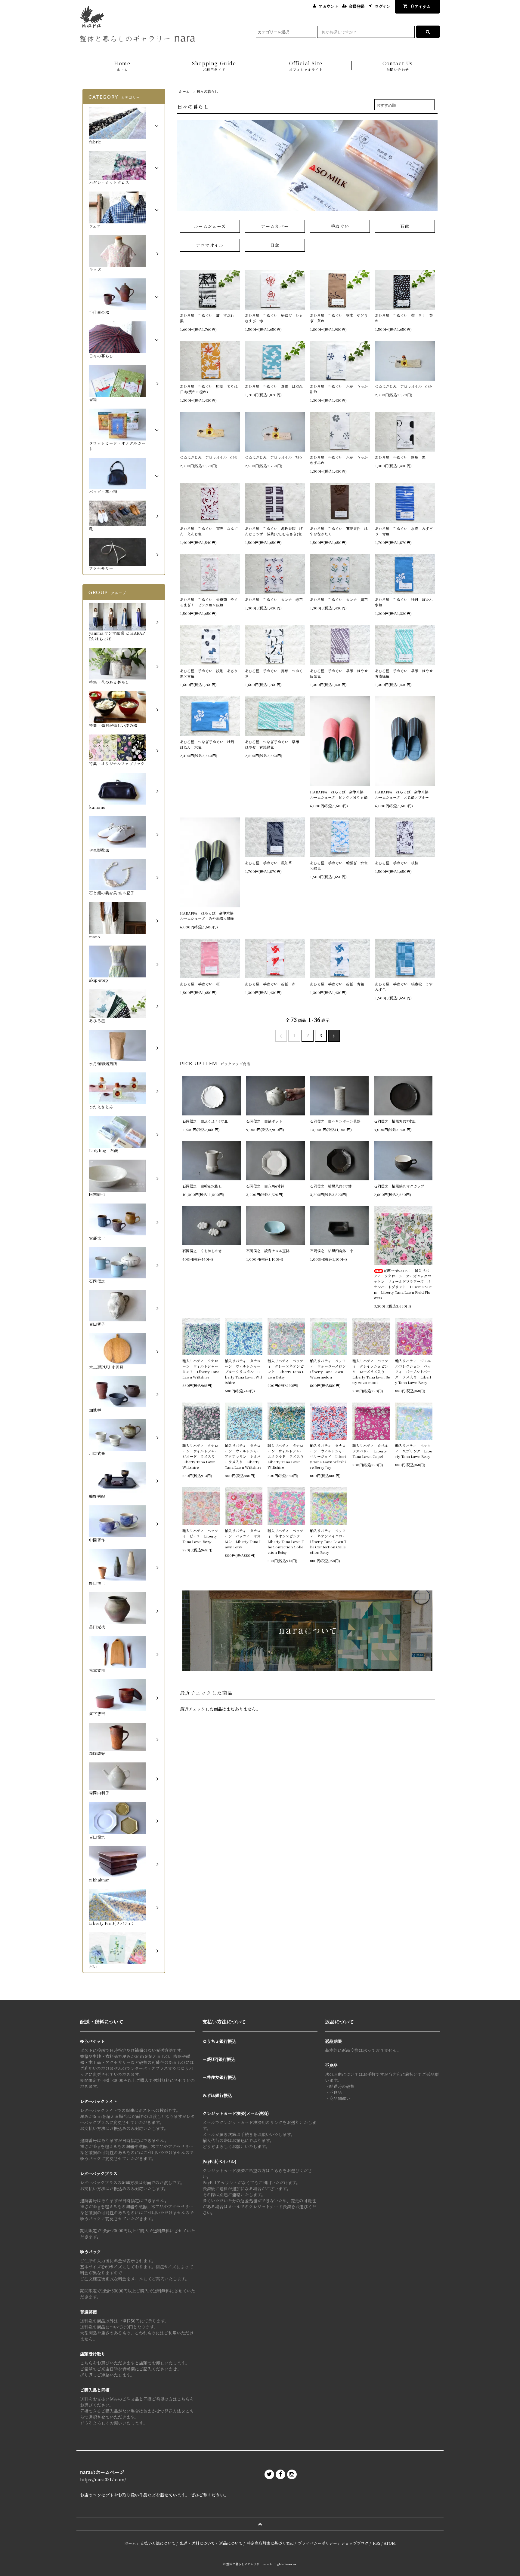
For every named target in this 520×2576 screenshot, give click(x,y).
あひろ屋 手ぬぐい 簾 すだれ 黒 (209, 318)
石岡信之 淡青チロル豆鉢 (268, 1251)
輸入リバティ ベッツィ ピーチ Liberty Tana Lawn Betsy (200, 1536)
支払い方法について (158, 2543)
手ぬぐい (340, 226)
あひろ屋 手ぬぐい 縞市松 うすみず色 (404, 987)
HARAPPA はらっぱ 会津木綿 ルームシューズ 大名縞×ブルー (404, 794)
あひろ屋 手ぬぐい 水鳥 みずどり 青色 (404, 531)
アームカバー (275, 226)
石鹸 (405, 226)
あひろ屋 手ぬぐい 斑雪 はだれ (274, 386)
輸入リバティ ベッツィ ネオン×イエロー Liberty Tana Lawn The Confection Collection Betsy (329, 1541)
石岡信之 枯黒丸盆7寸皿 (395, 1121)
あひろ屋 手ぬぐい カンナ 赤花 (274, 599)
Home (122, 66)
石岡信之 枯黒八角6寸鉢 (331, 1186)
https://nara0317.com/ (103, 2479)
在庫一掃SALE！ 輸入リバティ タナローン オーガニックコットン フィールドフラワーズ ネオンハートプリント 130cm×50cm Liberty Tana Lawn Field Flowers (403, 1284)
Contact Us (398, 66)
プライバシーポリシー (317, 2543)
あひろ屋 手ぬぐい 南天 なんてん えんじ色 (209, 531)
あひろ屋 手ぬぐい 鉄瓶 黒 (400, 457)
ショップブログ (355, 2543)
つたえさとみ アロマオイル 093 (208, 457)
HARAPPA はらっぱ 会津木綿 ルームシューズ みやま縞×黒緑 (209, 916)
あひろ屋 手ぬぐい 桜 (202, 984)
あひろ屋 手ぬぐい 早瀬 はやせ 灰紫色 (340, 673)
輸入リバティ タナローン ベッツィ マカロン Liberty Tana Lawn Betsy (243, 1539)
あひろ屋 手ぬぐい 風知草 (270, 863)
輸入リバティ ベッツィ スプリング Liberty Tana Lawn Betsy (413, 1451)
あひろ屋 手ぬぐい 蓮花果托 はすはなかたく (339, 531)
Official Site (306, 66)
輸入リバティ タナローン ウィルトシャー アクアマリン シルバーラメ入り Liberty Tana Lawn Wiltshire (243, 1456)
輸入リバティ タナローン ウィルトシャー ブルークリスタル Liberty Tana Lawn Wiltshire (243, 1371)
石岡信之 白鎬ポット (264, 1121)
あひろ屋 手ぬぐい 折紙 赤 (270, 984)
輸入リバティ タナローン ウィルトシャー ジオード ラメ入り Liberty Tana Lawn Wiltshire (201, 1456)
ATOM (390, 2543)
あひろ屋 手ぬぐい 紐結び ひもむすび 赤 (274, 318)
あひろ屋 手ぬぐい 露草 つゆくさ (274, 673)
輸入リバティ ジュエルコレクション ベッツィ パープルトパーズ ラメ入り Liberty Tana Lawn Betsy (413, 1371)
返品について (231, 2543)
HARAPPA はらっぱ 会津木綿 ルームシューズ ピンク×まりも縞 (339, 794)
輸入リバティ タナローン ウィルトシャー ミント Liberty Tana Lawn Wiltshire (201, 1369)
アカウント (328, 6)
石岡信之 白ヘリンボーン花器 (335, 1121)
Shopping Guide (214, 66)
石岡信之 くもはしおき (202, 1251)
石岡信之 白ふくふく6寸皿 (205, 1121)
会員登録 (357, 6)
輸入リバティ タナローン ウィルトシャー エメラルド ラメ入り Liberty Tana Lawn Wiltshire (286, 1456)
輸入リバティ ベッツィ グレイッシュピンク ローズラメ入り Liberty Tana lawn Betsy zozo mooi (371, 1371)
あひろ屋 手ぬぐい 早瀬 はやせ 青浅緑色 (405, 673)
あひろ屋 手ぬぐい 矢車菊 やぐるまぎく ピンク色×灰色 (209, 602)
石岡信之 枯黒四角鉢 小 (332, 1251)
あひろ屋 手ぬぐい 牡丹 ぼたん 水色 (405, 602)
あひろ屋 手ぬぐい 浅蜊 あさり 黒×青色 (210, 673)
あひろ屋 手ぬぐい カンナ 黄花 (339, 599)
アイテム (421, 6)
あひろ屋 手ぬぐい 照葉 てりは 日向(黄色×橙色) (210, 389)
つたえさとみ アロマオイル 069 (403, 386)
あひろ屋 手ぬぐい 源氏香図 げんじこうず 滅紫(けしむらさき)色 (274, 531)
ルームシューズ (210, 226)
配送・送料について (197, 2543)
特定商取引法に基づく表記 (270, 2543)
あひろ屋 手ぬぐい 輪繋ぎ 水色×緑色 (339, 865)
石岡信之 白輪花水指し (204, 1186)
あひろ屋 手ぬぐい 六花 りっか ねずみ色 (340, 460)
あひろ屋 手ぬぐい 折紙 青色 (337, 984)
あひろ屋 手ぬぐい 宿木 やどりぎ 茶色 (339, 318)
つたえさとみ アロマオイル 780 (273, 457)
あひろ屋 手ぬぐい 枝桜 (398, 863)
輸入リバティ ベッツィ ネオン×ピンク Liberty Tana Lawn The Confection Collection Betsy (286, 1541)
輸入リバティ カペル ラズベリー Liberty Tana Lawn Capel (371, 1451)
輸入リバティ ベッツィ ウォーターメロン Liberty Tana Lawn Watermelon (329, 1369)
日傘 (275, 245)
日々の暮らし (207, 91)
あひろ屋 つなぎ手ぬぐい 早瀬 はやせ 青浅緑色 (274, 744)
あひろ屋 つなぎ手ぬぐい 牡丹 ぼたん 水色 (209, 744)
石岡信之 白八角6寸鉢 (265, 1186)
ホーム (184, 91)
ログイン (383, 6)
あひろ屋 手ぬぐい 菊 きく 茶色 (404, 318)
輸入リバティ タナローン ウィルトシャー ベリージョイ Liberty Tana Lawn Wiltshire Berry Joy (329, 1456)
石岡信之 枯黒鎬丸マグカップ (399, 1186)
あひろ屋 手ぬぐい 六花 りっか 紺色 (340, 389)
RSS (377, 2543)
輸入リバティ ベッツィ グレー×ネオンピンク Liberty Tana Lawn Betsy (286, 1369)
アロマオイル (210, 245)
